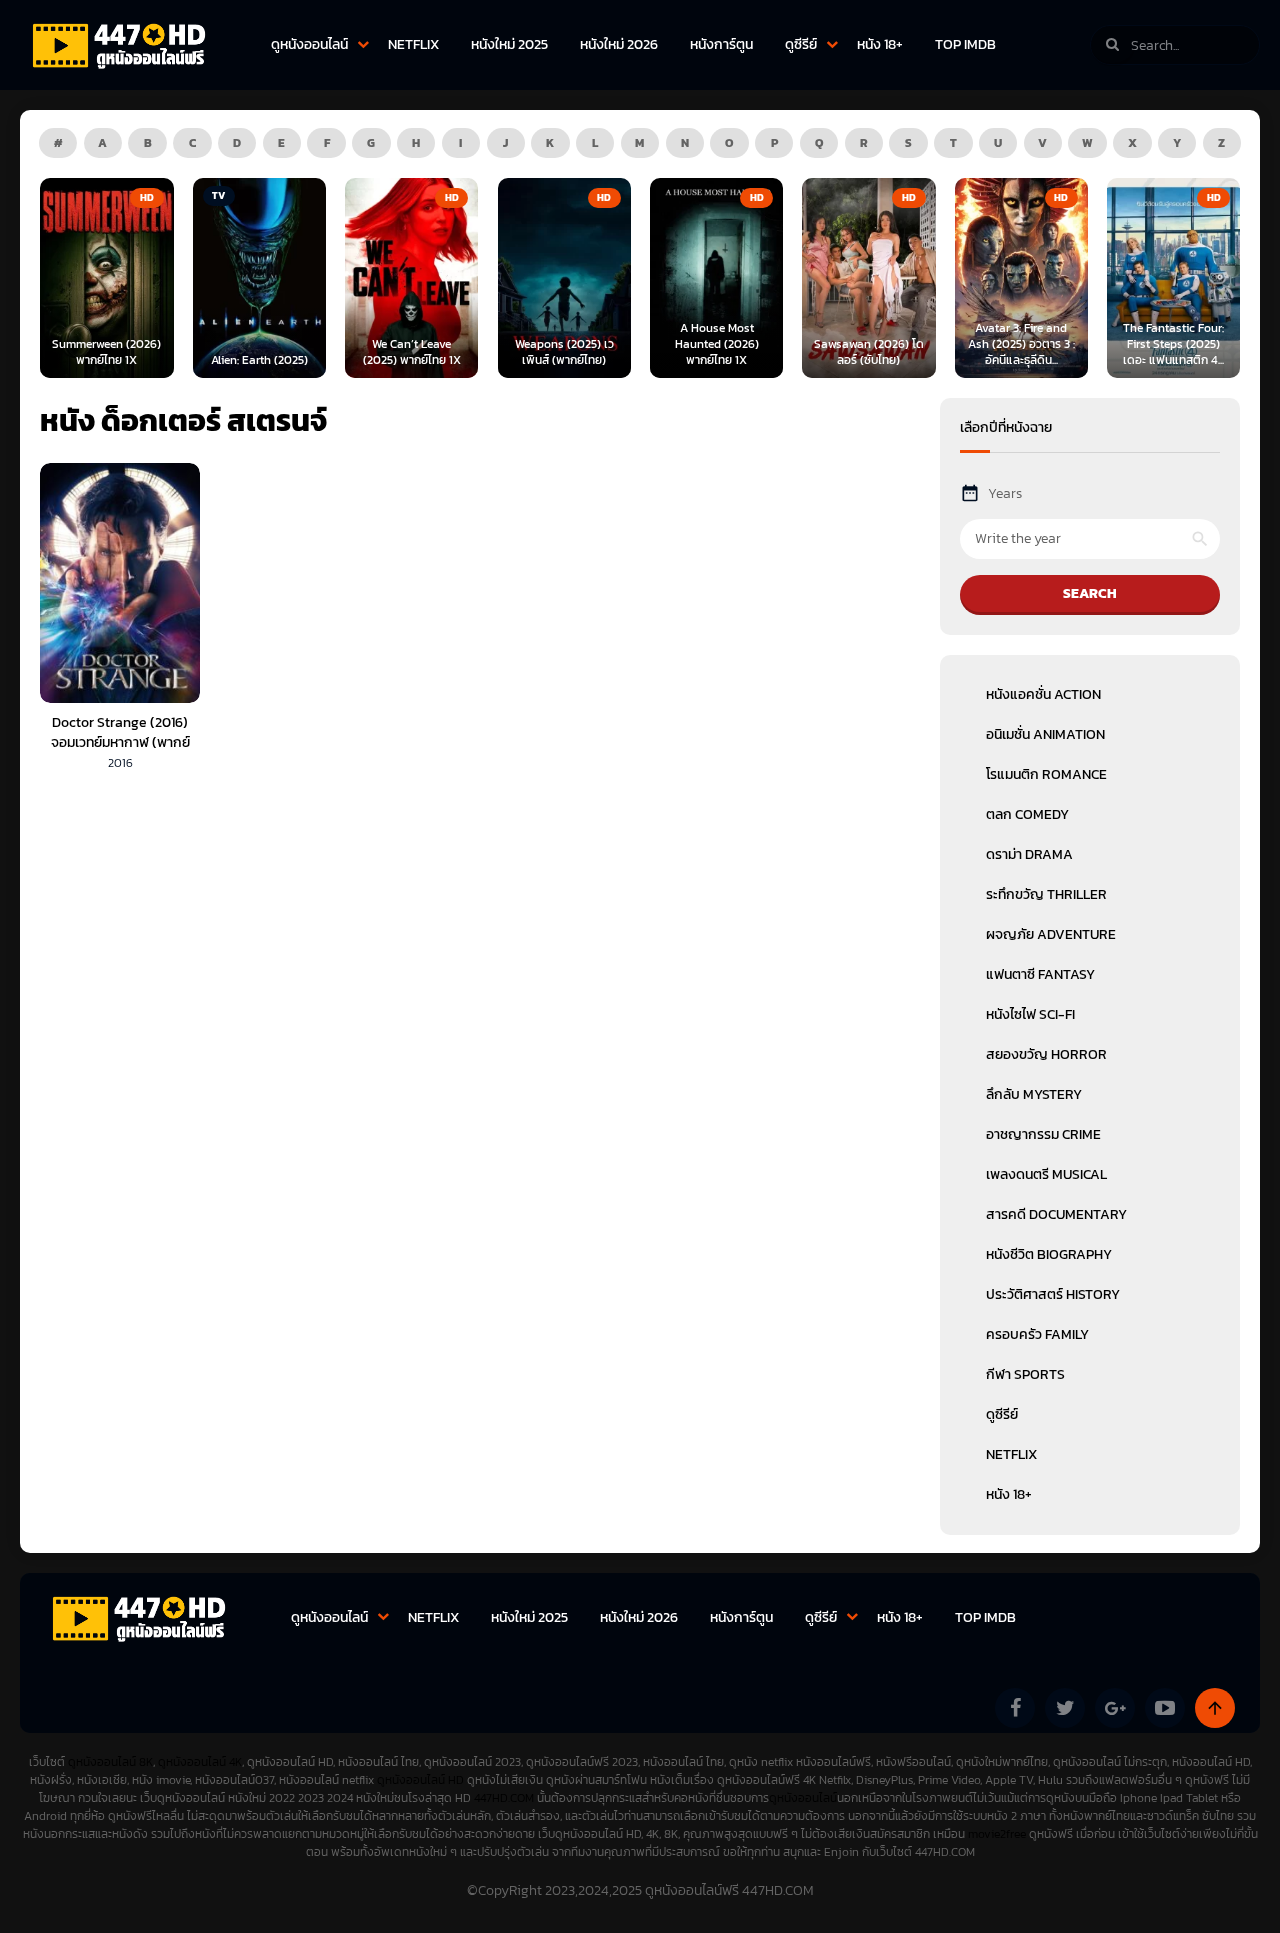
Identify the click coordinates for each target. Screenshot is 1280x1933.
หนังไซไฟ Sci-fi (1030, 1014)
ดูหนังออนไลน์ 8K (110, 1762)
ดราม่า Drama (1029, 854)
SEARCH (1090, 593)
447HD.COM (504, 1798)
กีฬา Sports (1025, 1374)
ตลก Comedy (1027, 814)
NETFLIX (413, 44)
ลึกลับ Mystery (1034, 1094)
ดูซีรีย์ (801, 44)
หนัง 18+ (880, 44)
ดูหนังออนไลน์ (309, 44)
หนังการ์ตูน (721, 44)
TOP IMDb (965, 44)
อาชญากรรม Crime (1043, 1134)
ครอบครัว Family (1037, 1334)
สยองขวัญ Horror (1046, 1054)
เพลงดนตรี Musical (1046, 1174)
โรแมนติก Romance (1046, 774)
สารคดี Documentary (1056, 1214)
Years (1005, 493)
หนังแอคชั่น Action (1043, 694)
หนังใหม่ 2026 (619, 44)
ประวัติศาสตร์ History (1053, 1294)
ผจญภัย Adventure (1051, 934)
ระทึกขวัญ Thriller (1046, 894)
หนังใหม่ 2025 (509, 44)
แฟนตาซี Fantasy (1040, 974)
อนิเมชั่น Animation (1045, 734)
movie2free (998, 1834)
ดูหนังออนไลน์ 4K (200, 1762)
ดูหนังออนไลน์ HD (420, 1780)
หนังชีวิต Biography (1049, 1254)
